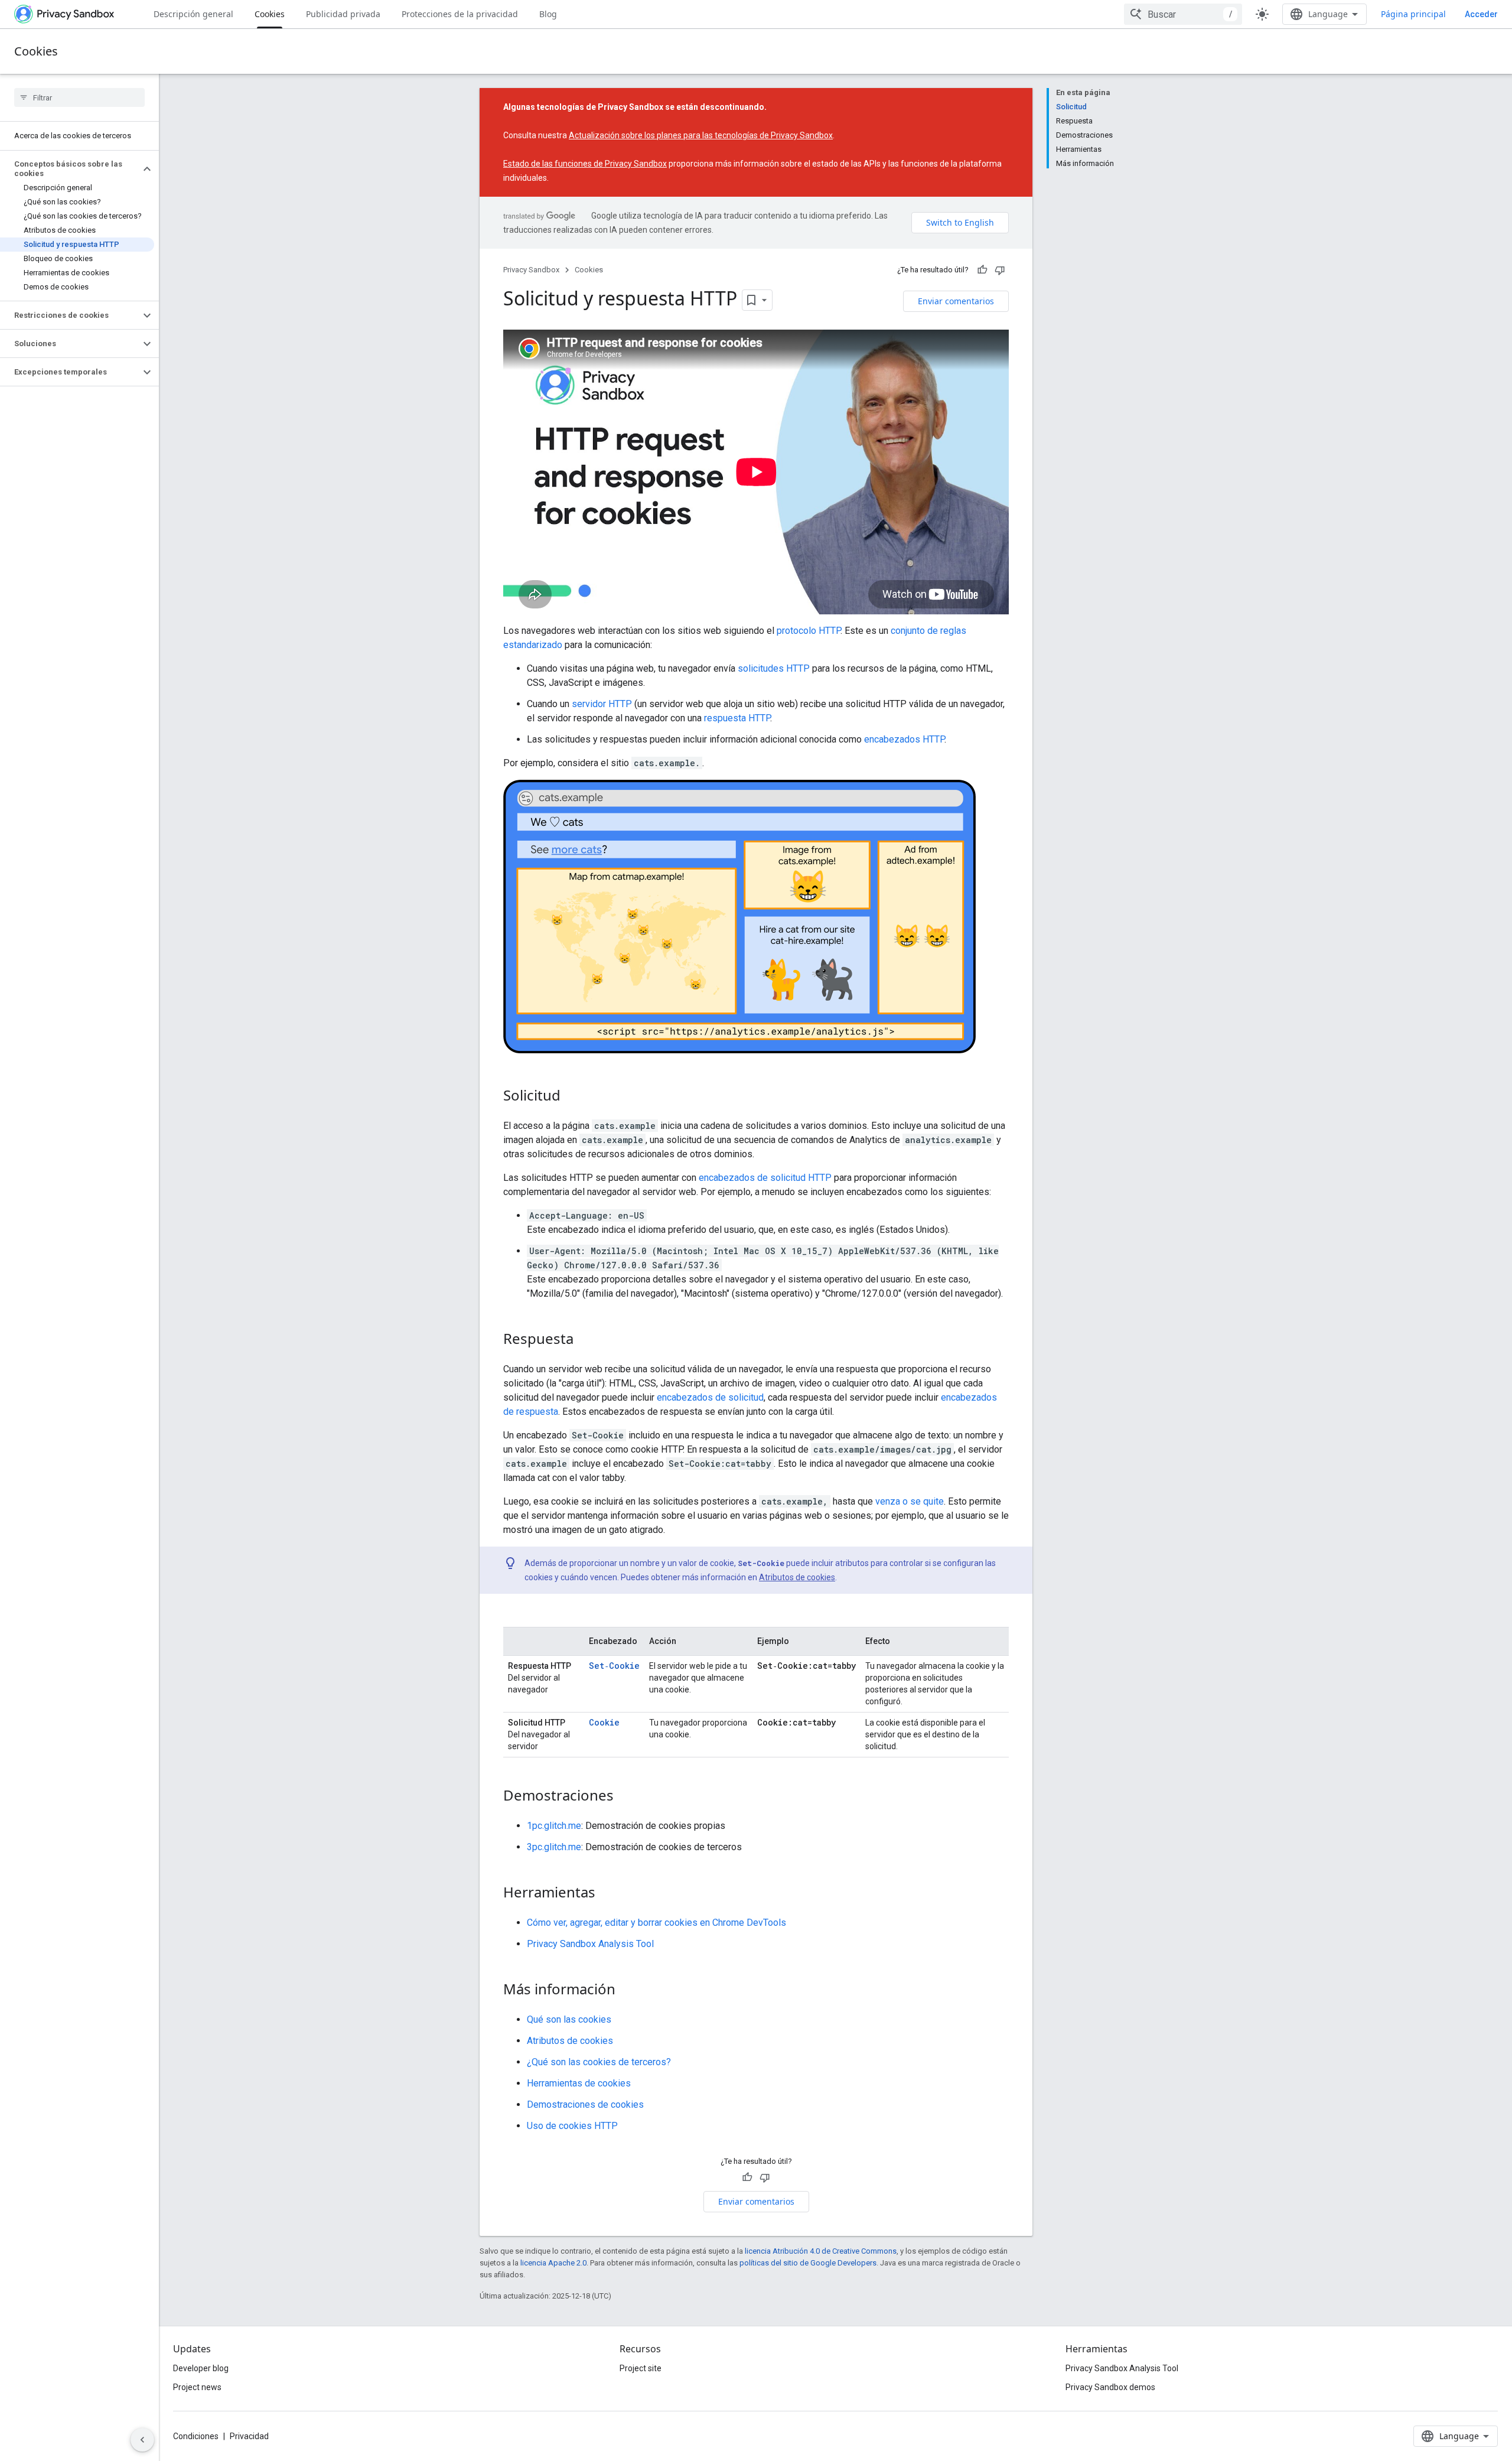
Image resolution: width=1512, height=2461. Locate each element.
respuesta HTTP (737, 718)
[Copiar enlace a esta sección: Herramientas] (607, 1893)
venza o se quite (910, 1501)
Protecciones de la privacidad (460, 14)
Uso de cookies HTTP (572, 2126)
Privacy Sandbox (531, 270)
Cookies (270, 14)
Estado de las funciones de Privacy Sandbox (585, 164)
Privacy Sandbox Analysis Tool (590, 1944)
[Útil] (982, 270)
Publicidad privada (343, 14)
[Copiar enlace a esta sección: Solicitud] (572, 1096)
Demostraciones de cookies (585, 2104)
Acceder (1481, 14)
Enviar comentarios (956, 301)
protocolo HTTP (809, 631)
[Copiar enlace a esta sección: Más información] (627, 1990)
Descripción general (193, 14)
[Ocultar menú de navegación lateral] (142, 2440)
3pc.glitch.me (554, 1847)
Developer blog (201, 2368)
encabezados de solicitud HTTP (765, 1178)
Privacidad (249, 2436)
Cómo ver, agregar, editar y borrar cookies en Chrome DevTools (656, 1923)
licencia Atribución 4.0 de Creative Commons (821, 2251)
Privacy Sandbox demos (1110, 2387)
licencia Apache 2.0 (553, 2263)
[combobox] (1183, 14)
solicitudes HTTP (774, 668)
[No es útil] (1000, 270)
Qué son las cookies (569, 2019)
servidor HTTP (602, 704)
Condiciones (196, 2436)
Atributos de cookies (797, 1577)
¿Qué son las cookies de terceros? (599, 2062)
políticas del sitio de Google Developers (808, 2263)
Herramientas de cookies (579, 2083)
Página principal (1413, 14)
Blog (548, 14)
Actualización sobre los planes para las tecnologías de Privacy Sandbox (701, 135)
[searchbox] (79, 97)
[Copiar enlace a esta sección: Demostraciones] (625, 1796)
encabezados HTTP (904, 739)
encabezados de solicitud (710, 1397)
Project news (197, 2387)
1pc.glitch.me (554, 1826)
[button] (70, 169)
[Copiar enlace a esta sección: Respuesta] (585, 1340)
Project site (641, 2368)
